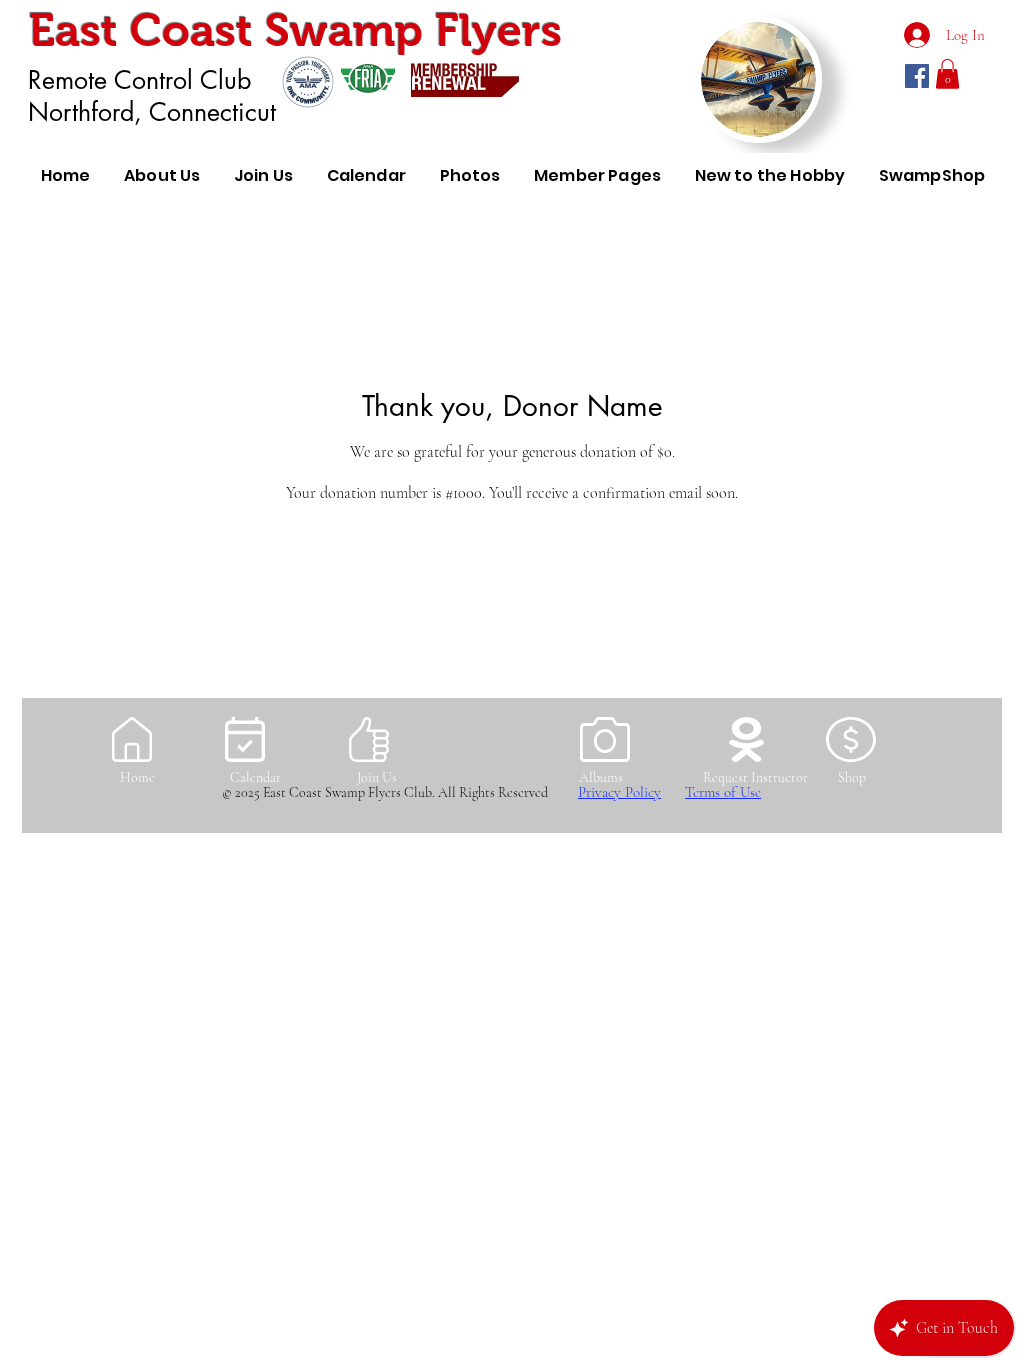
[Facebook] (917, 76)
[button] (947, 74)
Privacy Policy (619, 792)
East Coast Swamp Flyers (295, 30)
